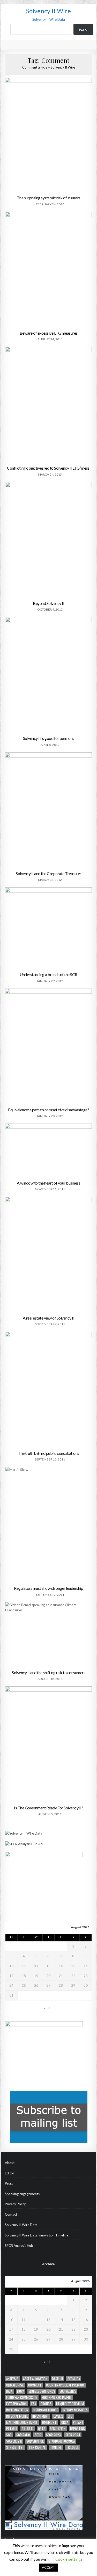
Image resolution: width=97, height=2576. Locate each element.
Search (83, 29)
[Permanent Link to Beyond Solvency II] (49, 540)
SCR (9, 2435)
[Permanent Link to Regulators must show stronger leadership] (49, 1525)
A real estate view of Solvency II (49, 1318)
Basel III (57, 2379)
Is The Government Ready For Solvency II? (48, 1808)
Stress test (15, 2447)
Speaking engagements (22, 2194)
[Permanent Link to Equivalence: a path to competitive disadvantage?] (49, 1047)
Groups (46, 2404)
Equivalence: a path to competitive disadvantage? (48, 1110)
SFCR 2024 (73, 2435)
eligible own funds (42, 2391)
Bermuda (74, 2379)
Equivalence (68, 2391)
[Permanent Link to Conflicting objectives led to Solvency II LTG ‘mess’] (49, 405)
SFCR (38, 2435)
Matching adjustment (22, 2422)
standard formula (62, 2441)
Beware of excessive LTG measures (49, 333)
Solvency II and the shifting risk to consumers (48, 1672)
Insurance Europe (45, 2410)
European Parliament (57, 2398)
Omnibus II (49, 2422)
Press (9, 2183)
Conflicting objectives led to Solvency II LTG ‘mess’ (48, 468)
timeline (56, 2447)
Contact (11, 2214)
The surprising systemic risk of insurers (49, 198)
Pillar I (78, 2422)
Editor (10, 2173)
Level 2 (58, 2416)
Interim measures (75, 2410)
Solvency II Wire (48, 11)
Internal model (17, 2416)
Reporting (77, 2429)
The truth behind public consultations (48, 1453)
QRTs (42, 2429)
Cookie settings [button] (69, 2559)
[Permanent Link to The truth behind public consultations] (49, 1390)
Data (9, 2391)
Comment (35, 2385)
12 (36, 1966)
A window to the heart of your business (48, 1183)
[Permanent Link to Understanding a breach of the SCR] (49, 928)
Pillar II (12, 2429)
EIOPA (21, 2391)
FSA (34, 2404)
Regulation (58, 2429)
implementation (17, 2410)
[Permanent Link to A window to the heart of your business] (49, 1151)
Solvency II (14, 2441)
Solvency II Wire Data (21, 2225)
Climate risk (15, 2385)
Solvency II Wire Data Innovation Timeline (37, 2235)
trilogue (72, 2447)
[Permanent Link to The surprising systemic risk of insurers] (49, 135)
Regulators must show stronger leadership (48, 1588)
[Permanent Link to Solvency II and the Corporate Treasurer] (49, 810)
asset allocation (35, 2379)
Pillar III (28, 2429)
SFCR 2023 (53, 2435)
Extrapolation (16, 2404)
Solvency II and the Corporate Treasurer (48, 873)
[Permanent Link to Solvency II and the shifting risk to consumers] (49, 1635)
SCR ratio (23, 2435)
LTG (70, 2416)
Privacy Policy (15, 2204)
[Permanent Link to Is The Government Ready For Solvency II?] (49, 1744)
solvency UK (35, 2441)
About (10, 2163)
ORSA (65, 2422)
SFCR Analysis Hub (19, 2246)
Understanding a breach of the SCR (48, 974)
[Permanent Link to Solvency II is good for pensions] (49, 675)
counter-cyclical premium (65, 2385)
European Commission (22, 2398)
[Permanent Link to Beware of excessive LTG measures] (49, 270)
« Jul (47, 2008)
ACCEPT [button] (48, 2567)
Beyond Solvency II (48, 603)
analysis (12, 2379)
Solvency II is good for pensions (49, 738)
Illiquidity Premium (70, 2404)
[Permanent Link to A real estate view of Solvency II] (49, 1255)
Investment (41, 2416)
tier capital (37, 2447)
